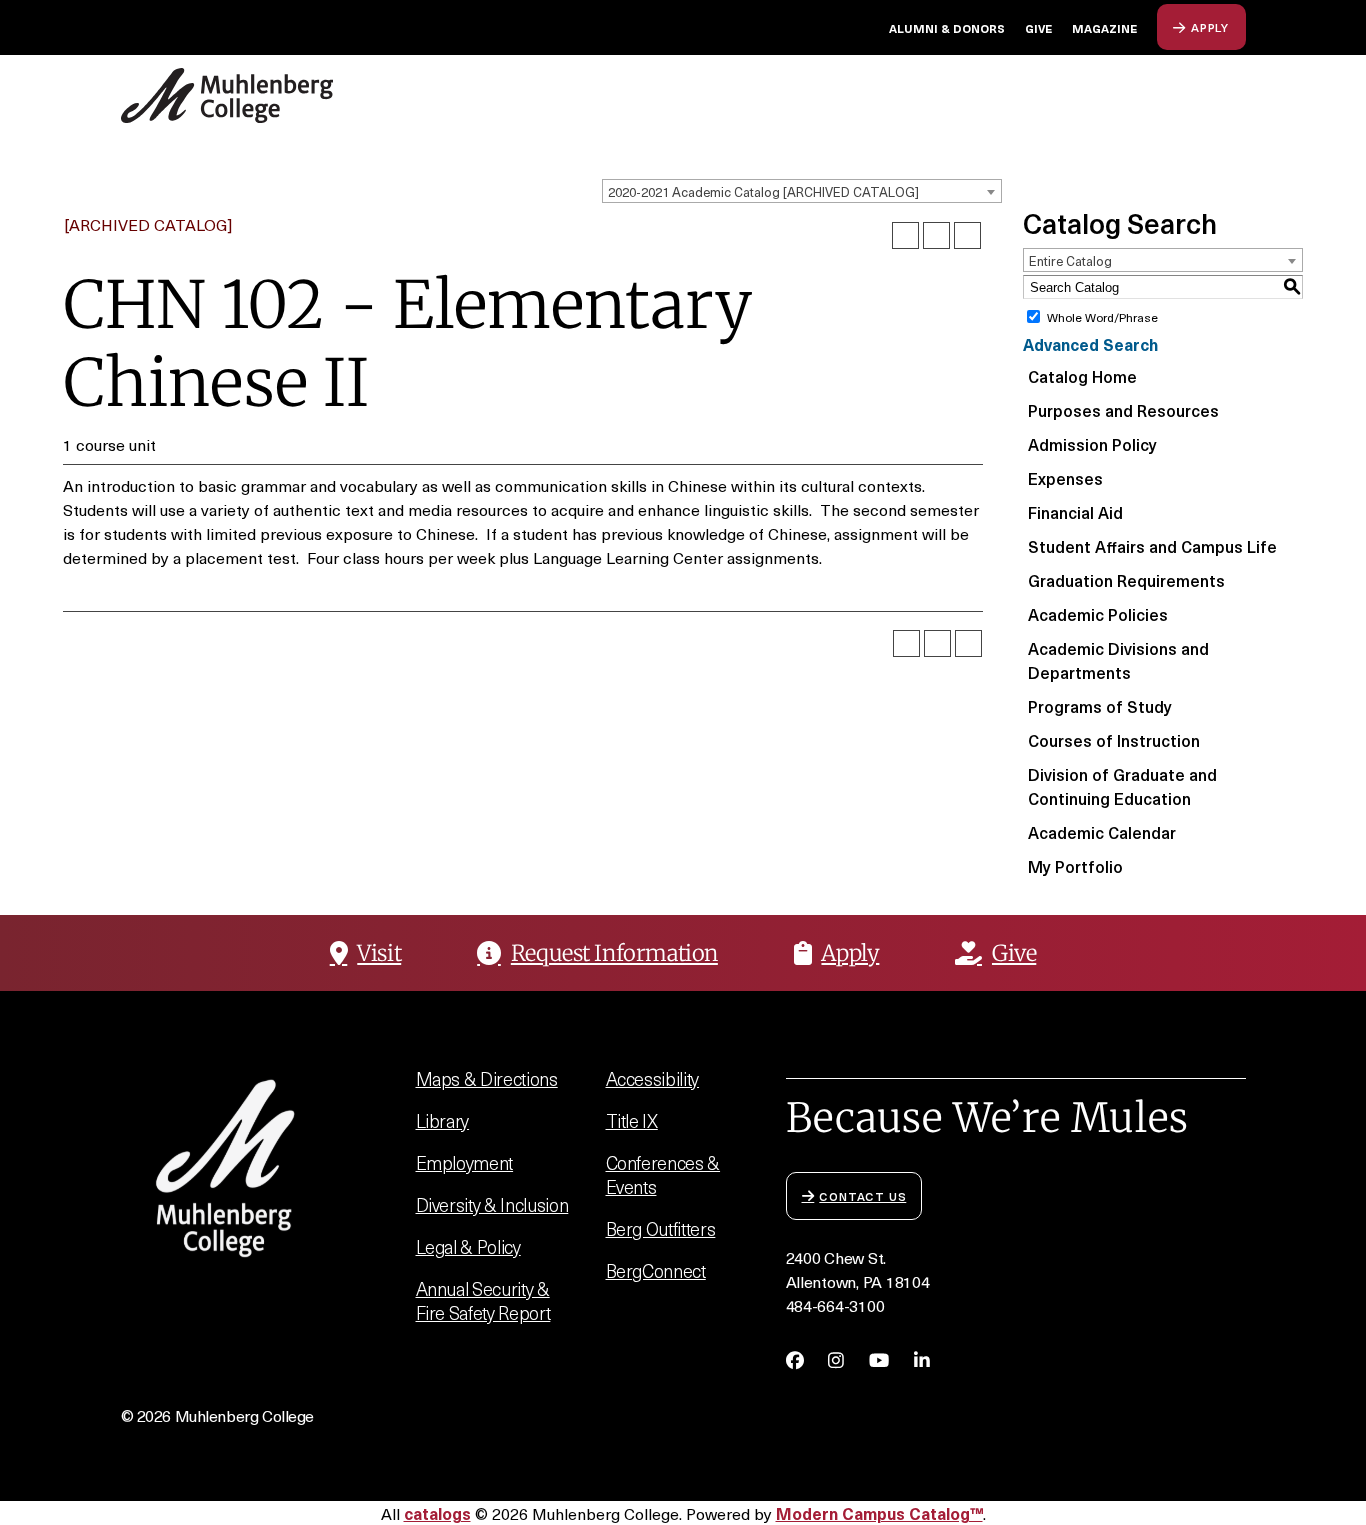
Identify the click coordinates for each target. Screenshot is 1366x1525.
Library (443, 1120)
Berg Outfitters (661, 1228)
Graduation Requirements (1126, 580)
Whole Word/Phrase (1102, 317)
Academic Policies (1098, 614)
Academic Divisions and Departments (1118, 660)
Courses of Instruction (1114, 740)
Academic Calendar (1102, 832)
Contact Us (862, 1195)
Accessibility (653, 1078)
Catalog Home (1082, 376)
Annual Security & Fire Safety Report (483, 1300)
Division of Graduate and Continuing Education (1122, 786)
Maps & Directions (487, 1078)
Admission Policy (1092, 444)
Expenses (1065, 478)
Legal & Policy (468, 1246)
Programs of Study (1100, 706)
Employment (465, 1162)
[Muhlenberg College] (279, 95)
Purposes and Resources (1123, 410)
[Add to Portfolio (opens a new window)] (905, 235)
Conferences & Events (663, 1174)
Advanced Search (1090, 344)
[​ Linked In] (922, 1360)
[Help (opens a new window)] (967, 235)
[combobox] (802, 191)
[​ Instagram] (836, 1360)
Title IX (632, 1120)
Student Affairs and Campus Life (1152, 546)
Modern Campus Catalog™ (879, 1513)
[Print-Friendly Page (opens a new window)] (936, 235)
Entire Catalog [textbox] (1070, 260)
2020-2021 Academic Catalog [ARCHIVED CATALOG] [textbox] (763, 191)
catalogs (437, 1513)
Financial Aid (1075, 512)
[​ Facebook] (795, 1360)
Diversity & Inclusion (492, 1204)
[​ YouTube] (879, 1360)
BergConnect (656, 1270)
